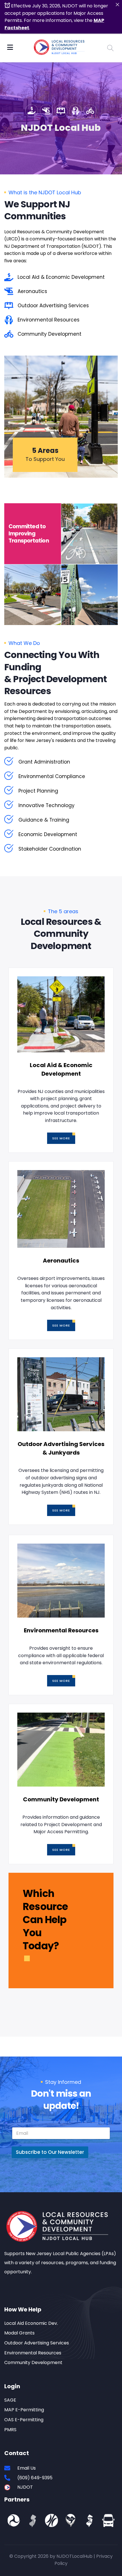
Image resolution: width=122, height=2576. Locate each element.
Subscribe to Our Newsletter (50, 2152)
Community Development (61, 1799)
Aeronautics (61, 1261)
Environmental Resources (61, 1630)
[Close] (117, 5)
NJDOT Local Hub (61, 128)
